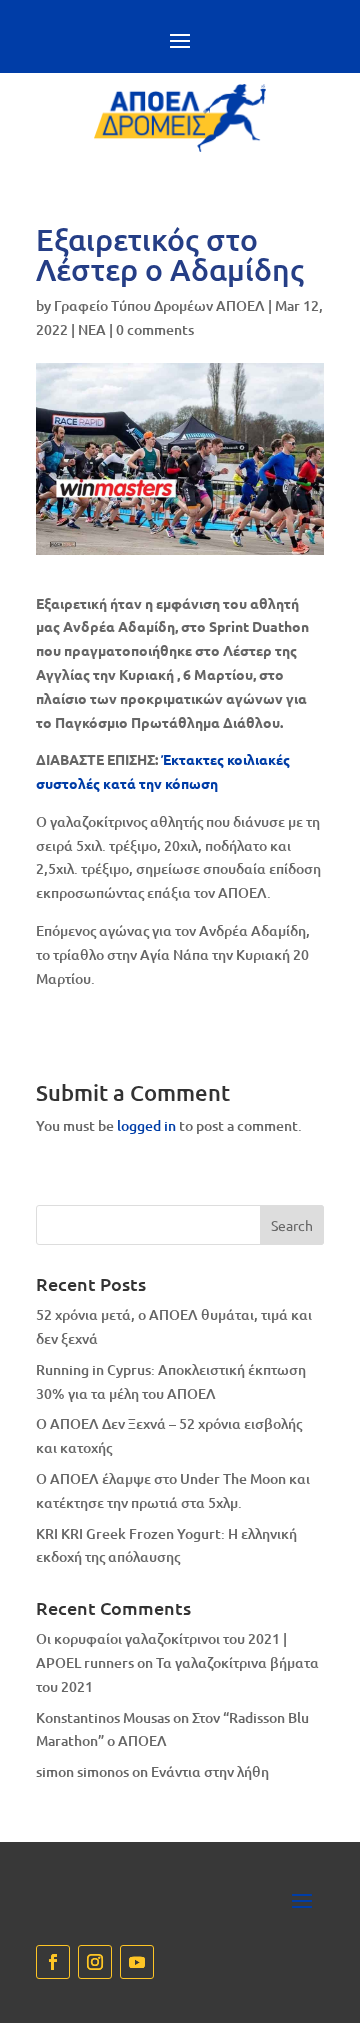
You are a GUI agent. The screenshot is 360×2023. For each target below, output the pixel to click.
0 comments (155, 329)
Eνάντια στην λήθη (210, 1771)
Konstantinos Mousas (103, 1717)
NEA (92, 329)
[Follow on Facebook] (53, 1962)
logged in (146, 1125)
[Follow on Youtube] (137, 1962)
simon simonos (82, 1771)
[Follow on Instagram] (95, 1962)
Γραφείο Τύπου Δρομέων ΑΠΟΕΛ (159, 305)
